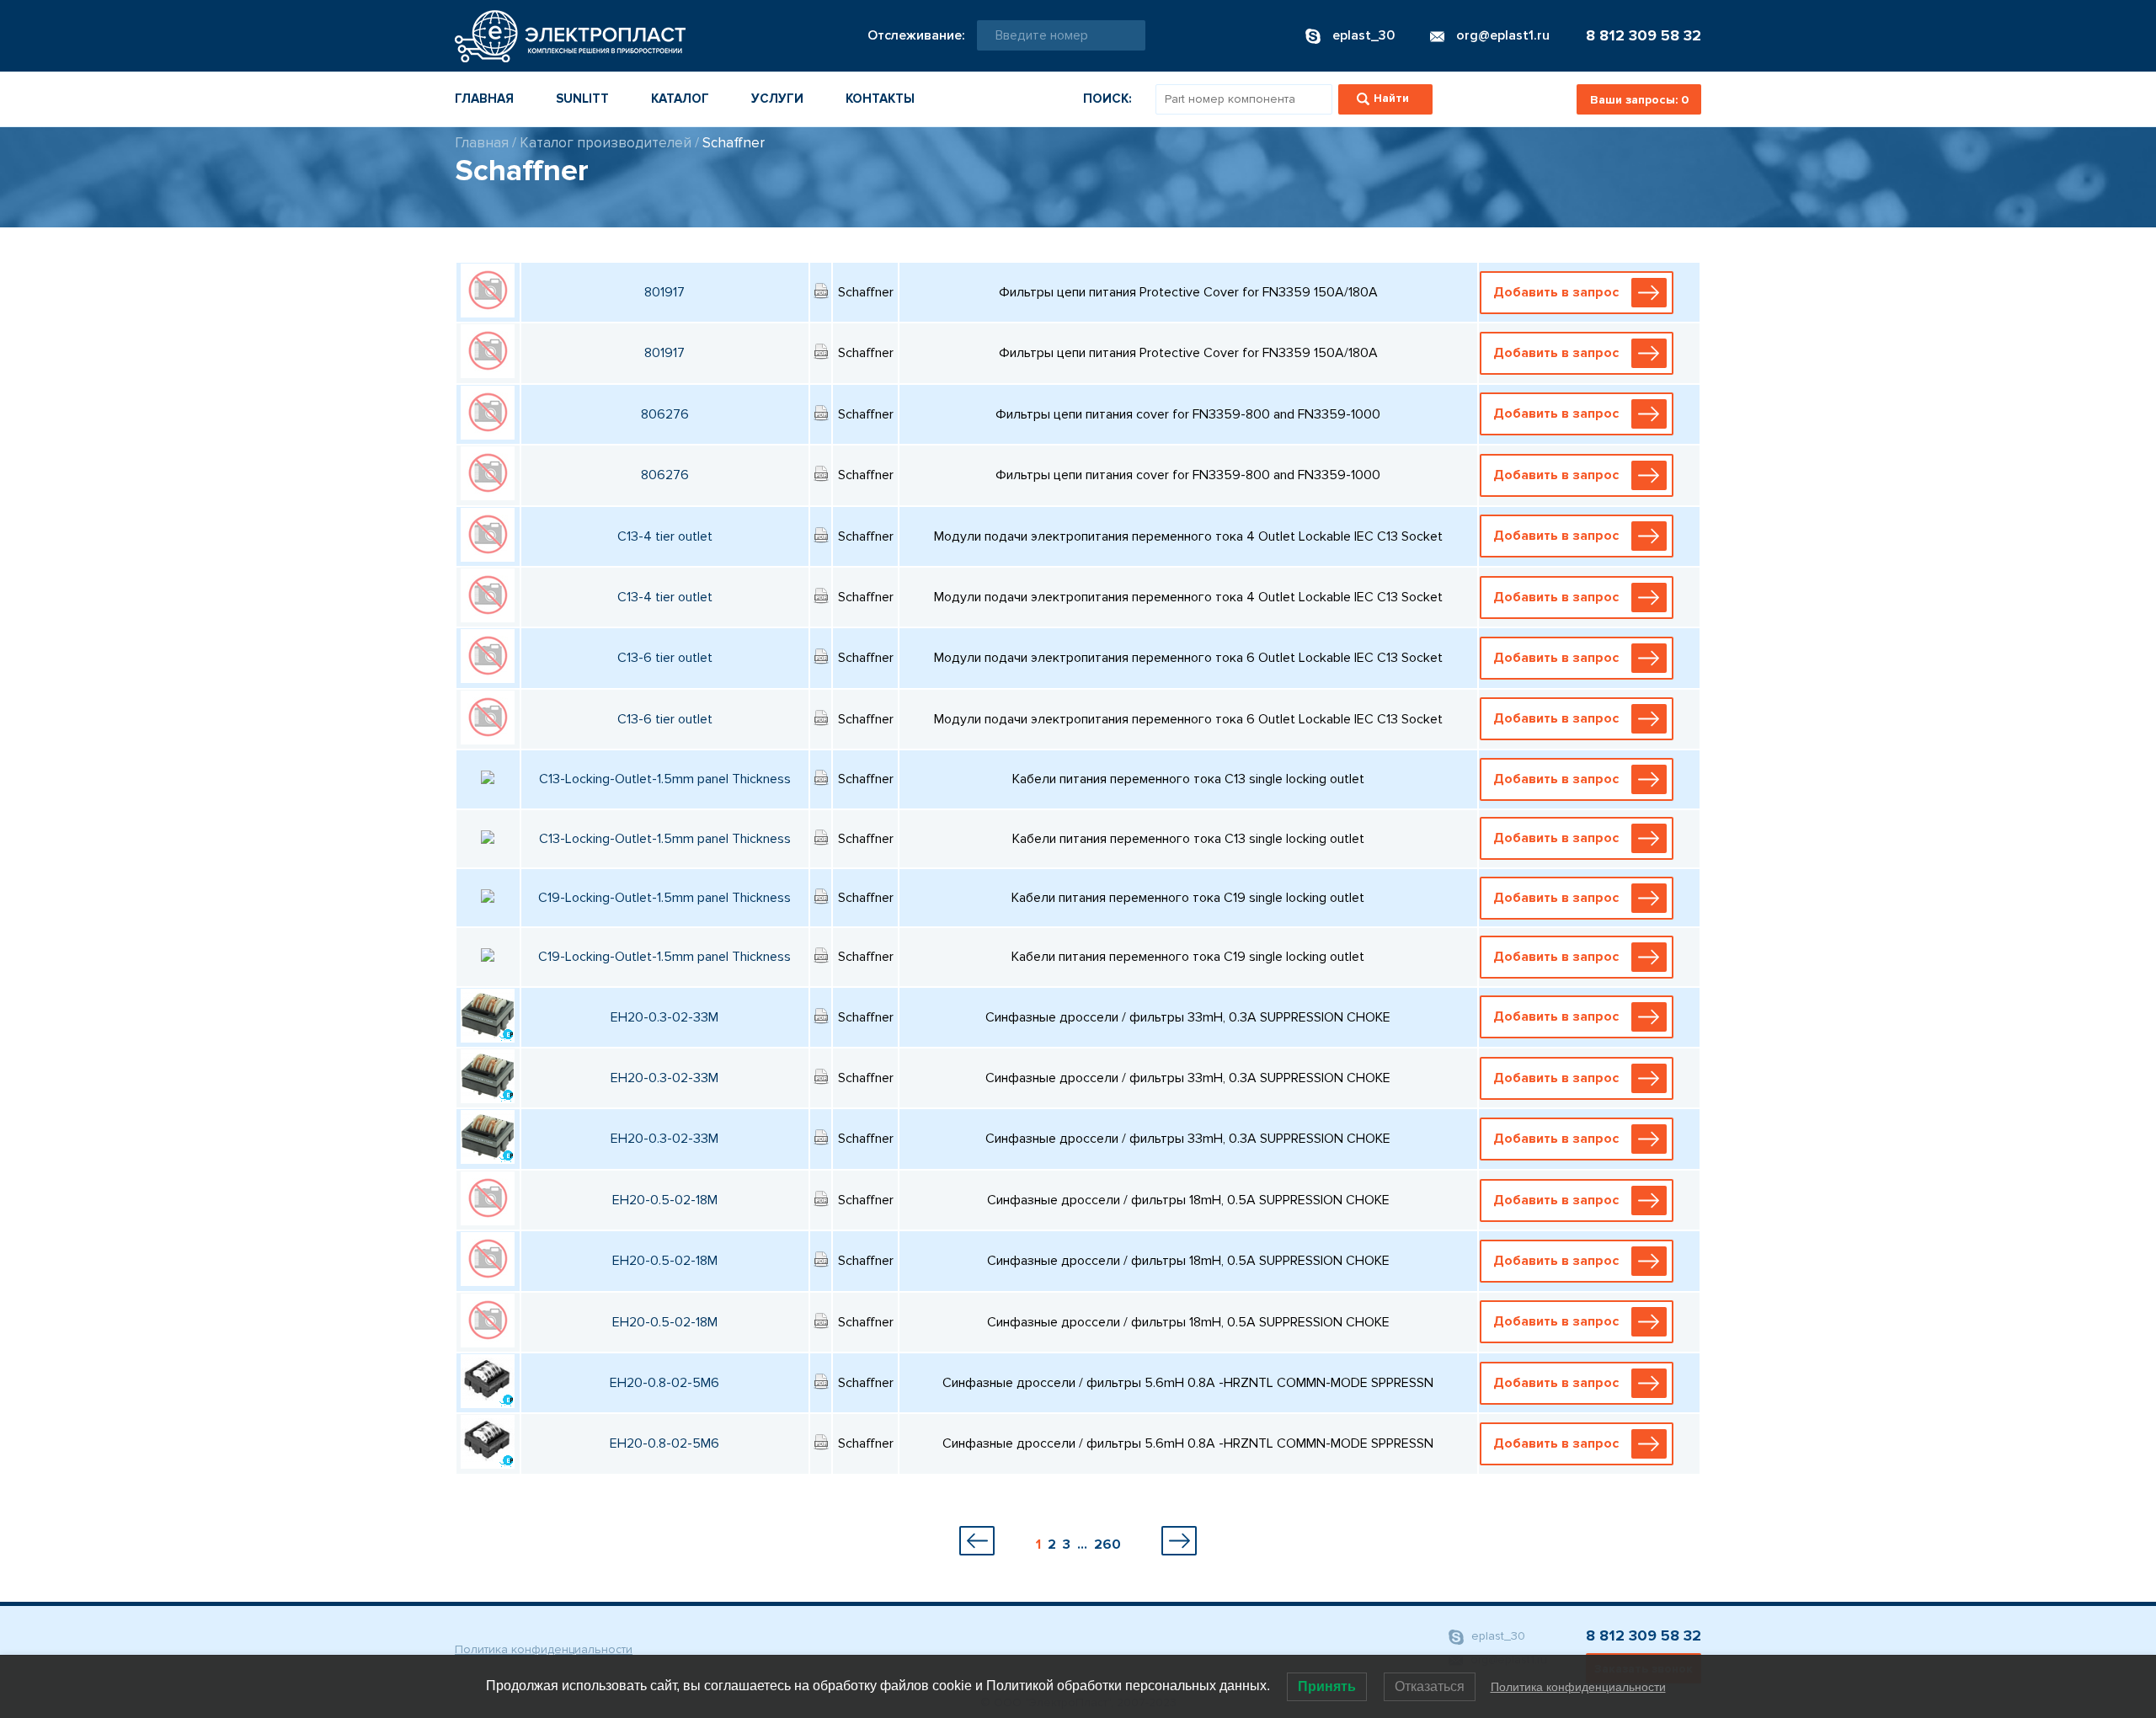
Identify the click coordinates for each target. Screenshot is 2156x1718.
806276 (665, 414)
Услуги (777, 99)
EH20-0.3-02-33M (664, 1017)
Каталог (680, 99)
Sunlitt (582, 99)
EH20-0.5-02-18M (665, 1200)
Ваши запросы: (1639, 100)
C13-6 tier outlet (665, 658)
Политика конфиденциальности (544, 1649)
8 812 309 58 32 (1644, 35)
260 (1107, 1545)
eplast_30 (1497, 1636)
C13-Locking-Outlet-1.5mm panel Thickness (665, 779)
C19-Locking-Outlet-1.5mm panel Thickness (664, 898)
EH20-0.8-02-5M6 (664, 1383)
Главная (484, 99)
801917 (664, 292)
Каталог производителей (606, 143)
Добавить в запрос (1556, 292)
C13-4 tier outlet (665, 536)
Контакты (880, 99)
